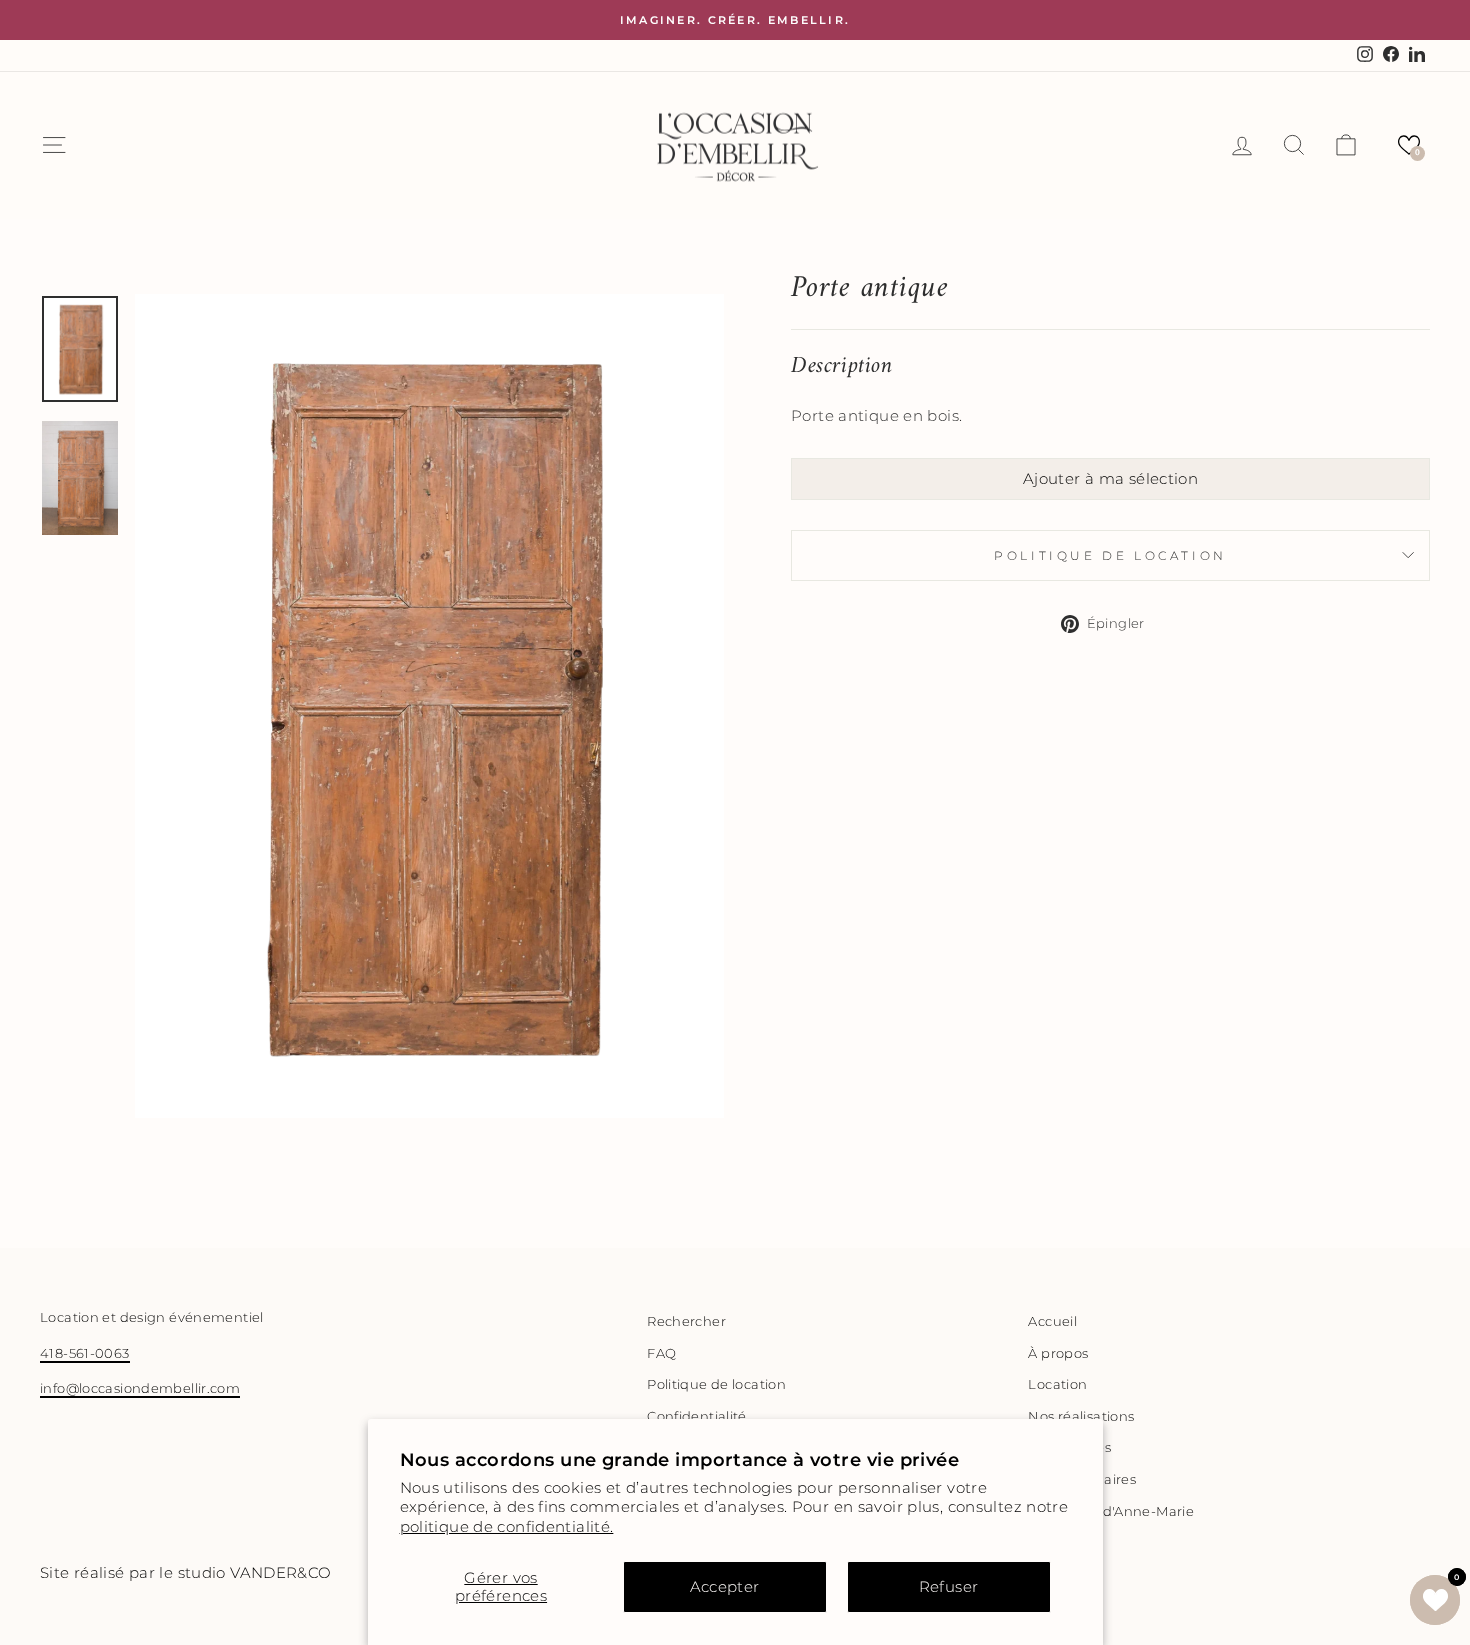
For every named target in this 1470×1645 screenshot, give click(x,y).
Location (1057, 1384)
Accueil (1052, 1321)
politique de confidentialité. (507, 1526)
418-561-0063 (85, 1353)
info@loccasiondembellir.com (140, 1388)
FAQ (661, 1353)
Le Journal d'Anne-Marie (1111, 1511)
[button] (1409, 145)
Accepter (725, 1586)
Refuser (949, 1586)
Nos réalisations (1081, 1416)
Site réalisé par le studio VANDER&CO (186, 1572)
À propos (1058, 1353)
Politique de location (1110, 555)
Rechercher (686, 1321)
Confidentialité (697, 1416)
